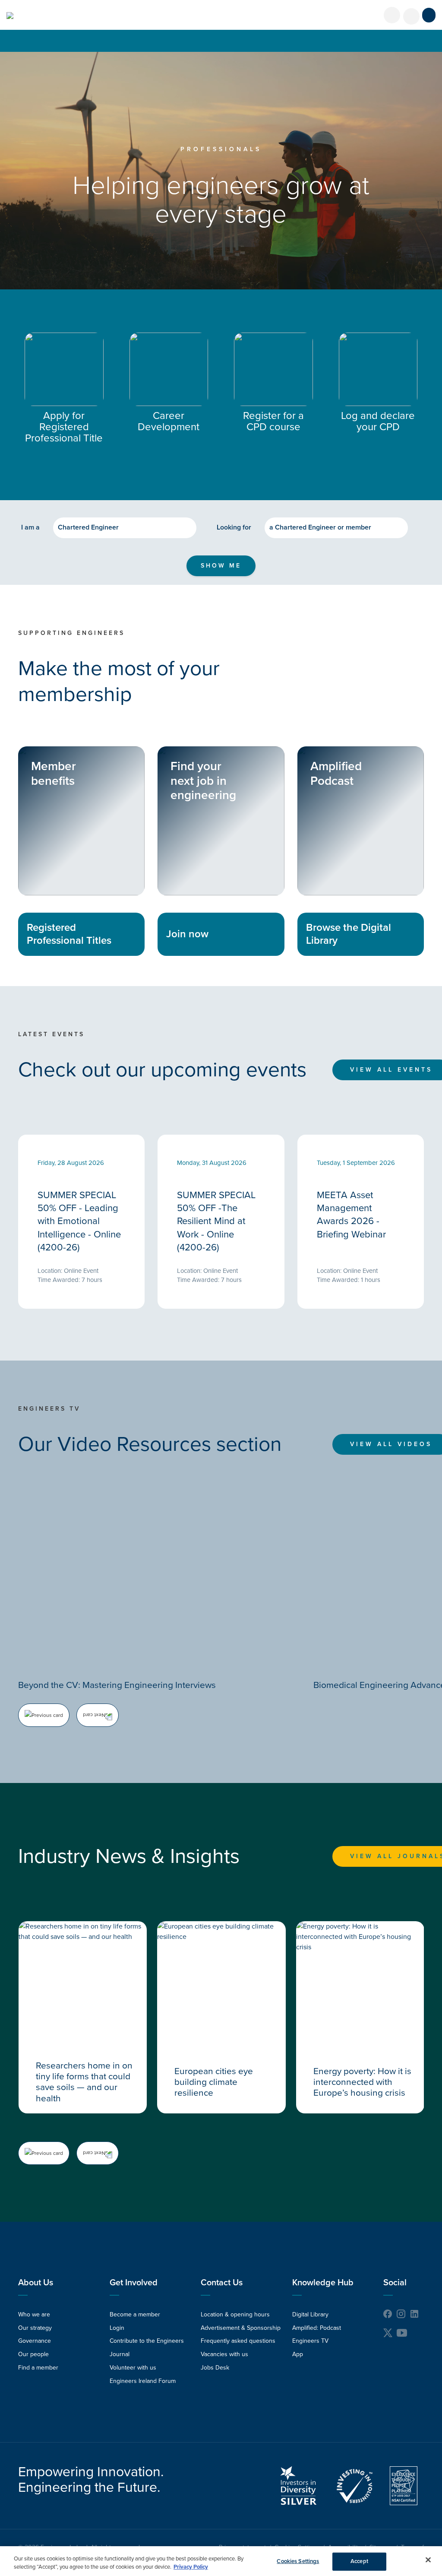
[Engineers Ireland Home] (10, 16)
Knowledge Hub (323, 2283)
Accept (359, 2561)
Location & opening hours (235, 2314)
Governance (35, 2341)
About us (36, 2283)
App (298, 2354)
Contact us (222, 2283)
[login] (392, 15)
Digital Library (310, 2314)
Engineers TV (310, 2341)
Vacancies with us (224, 2354)
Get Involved (134, 2283)
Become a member (135, 2314)
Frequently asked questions (238, 2341)
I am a (30, 527)
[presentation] (44, 1715)
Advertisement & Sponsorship (241, 2328)
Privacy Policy (191, 2567)
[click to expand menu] (429, 15)
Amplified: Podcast (317, 2328)
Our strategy (35, 2328)
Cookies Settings (298, 2561)
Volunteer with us (133, 2368)
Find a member (38, 2368)
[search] (411, 16)
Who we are (34, 2314)
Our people (33, 2354)
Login (117, 2328)
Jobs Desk (215, 2368)
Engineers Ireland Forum (143, 2381)
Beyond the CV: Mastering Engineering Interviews (117, 1685)
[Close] (428, 2560)
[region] (221, 2561)
